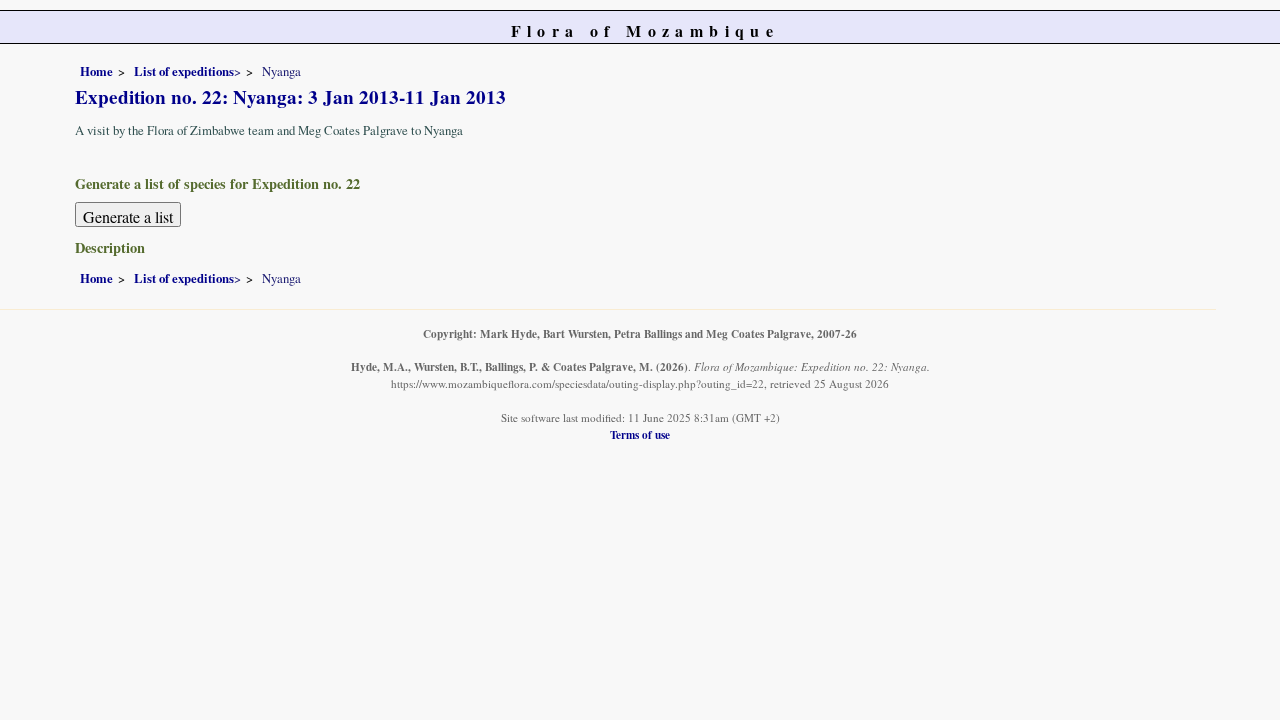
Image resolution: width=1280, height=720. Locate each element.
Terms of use (640, 434)
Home (96, 71)
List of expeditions (184, 71)
